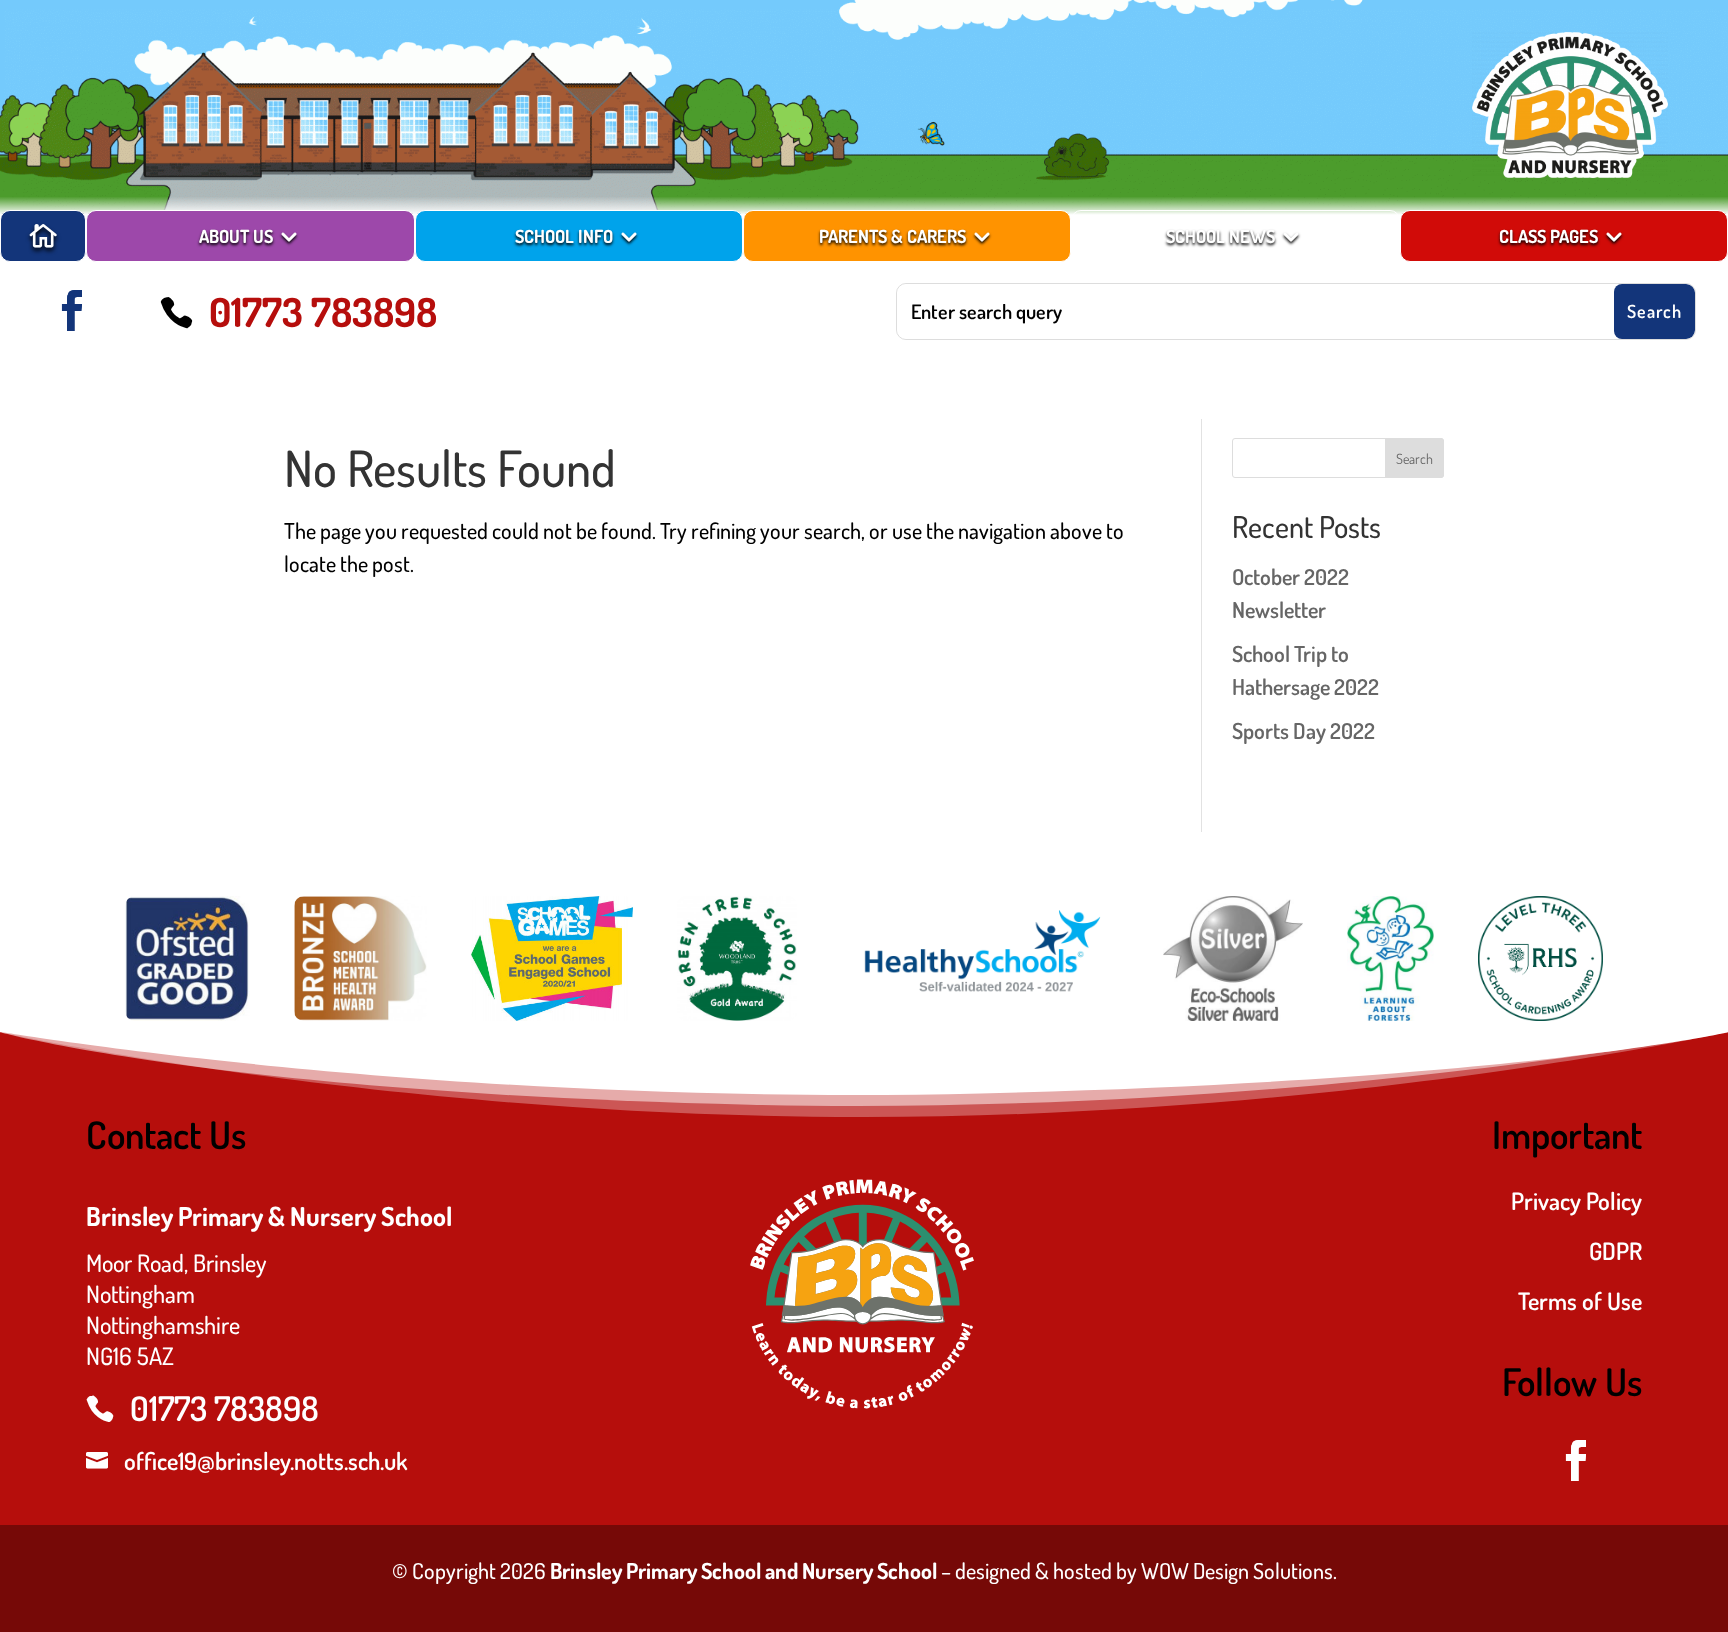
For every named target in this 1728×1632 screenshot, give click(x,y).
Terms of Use (1579, 1305)
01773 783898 (323, 311)
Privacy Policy (1576, 1205)
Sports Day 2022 (1303, 730)
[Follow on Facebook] (72, 311)
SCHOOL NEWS (1220, 236)
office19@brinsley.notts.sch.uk (266, 1460)
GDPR (1615, 1255)
